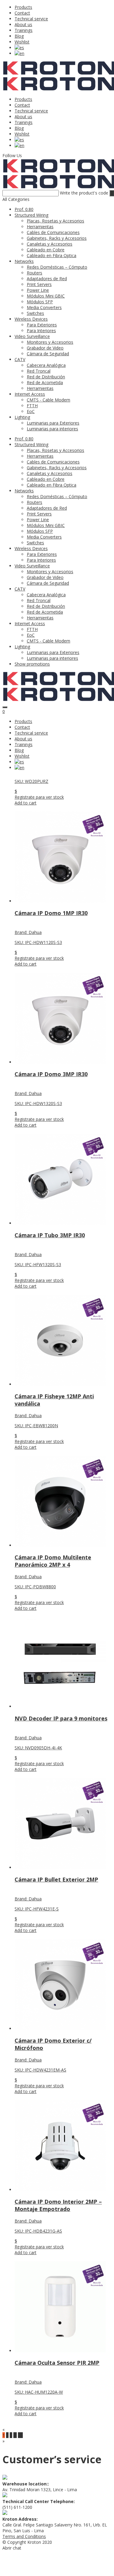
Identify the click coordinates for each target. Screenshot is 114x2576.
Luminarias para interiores (52, 429)
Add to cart (26, 803)
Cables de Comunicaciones (53, 232)
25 (20, 2435)
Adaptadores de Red (47, 279)
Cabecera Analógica (46, 365)
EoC (31, 411)
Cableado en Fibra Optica (52, 255)
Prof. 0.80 (24, 209)
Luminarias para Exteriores (53, 423)
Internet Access (30, 394)
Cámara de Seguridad (48, 354)
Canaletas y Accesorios (50, 244)
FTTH (32, 406)
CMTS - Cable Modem (48, 400)
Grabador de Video (45, 348)
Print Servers (39, 284)
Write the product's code (84, 193)
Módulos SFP (40, 302)
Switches (35, 313)
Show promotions (32, 664)
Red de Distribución (46, 377)
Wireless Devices (31, 319)
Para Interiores (41, 331)
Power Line (38, 290)
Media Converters (44, 307)
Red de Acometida (45, 382)
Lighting (22, 417)
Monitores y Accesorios (50, 342)
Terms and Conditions (24, 2536)
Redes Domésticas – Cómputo (57, 267)
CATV (20, 359)
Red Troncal (39, 371)
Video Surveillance (32, 336)
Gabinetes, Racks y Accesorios (57, 238)
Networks (24, 261)
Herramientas (40, 227)
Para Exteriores (42, 325)
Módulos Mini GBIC (46, 296)
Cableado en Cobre (46, 250)
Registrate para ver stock (39, 797)
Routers (35, 273)
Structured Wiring (31, 215)
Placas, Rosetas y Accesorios (55, 221)
